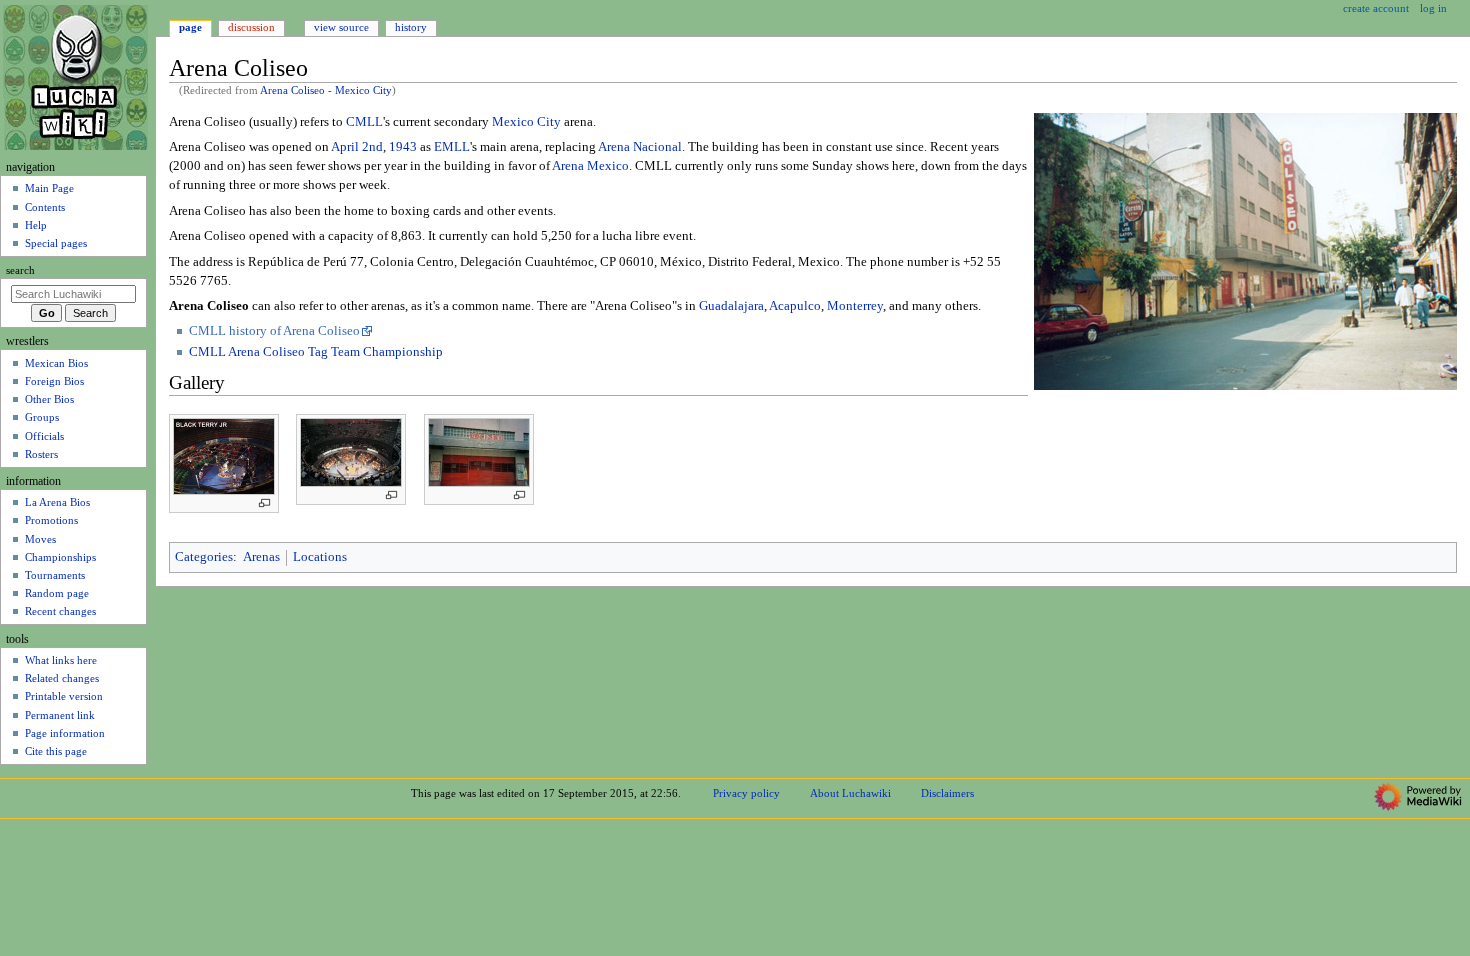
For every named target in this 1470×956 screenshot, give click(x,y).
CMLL (364, 122)
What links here (61, 660)
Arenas (261, 557)
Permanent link (60, 715)
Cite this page (56, 751)
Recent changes (60, 611)
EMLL (452, 147)
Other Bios (49, 399)
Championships (60, 557)
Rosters (41, 454)
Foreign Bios (54, 381)
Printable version (64, 696)
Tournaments (55, 575)
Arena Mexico (590, 166)
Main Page (49, 188)
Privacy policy (746, 793)
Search (20, 270)
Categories (204, 557)
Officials (44, 436)
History (411, 27)
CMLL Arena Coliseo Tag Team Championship (316, 352)
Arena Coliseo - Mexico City (326, 90)
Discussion (251, 27)
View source (341, 27)
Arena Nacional (640, 147)
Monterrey (855, 306)
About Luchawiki (850, 793)
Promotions (51, 520)
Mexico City (526, 122)
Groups (42, 417)
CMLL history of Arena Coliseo (274, 331)
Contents (45, 207)
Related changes (62, 678)
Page (190, 27)
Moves (40, 539)
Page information (65, 733)
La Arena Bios (57, 502)
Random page (57, 593)
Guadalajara (731, 306)
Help (36, 225)
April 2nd (357, 147)
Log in (1433, 8)
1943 (403, 147)
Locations (320, 557)
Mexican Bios (56, 363)
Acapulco (795, 306)
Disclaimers (947, 793)
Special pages (56, 243)
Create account (1376, 8)
